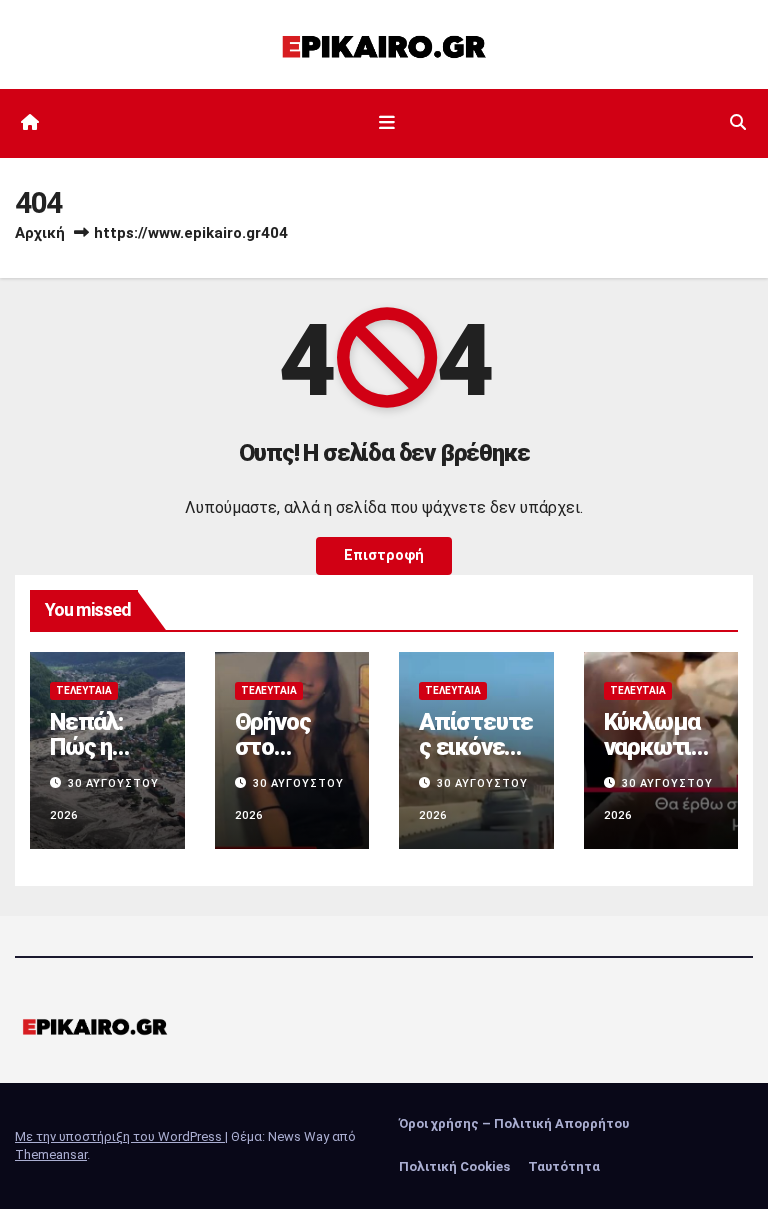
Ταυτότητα (564, 1166)
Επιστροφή (384, 555)
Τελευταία (84, 690)
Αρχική (40, 233)
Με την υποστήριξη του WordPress (120, 1136)
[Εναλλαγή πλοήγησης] (388, 123)
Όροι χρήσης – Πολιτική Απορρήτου (514, 1123)
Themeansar (51, 1154)
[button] (738, 122)
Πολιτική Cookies (454, 1166)
